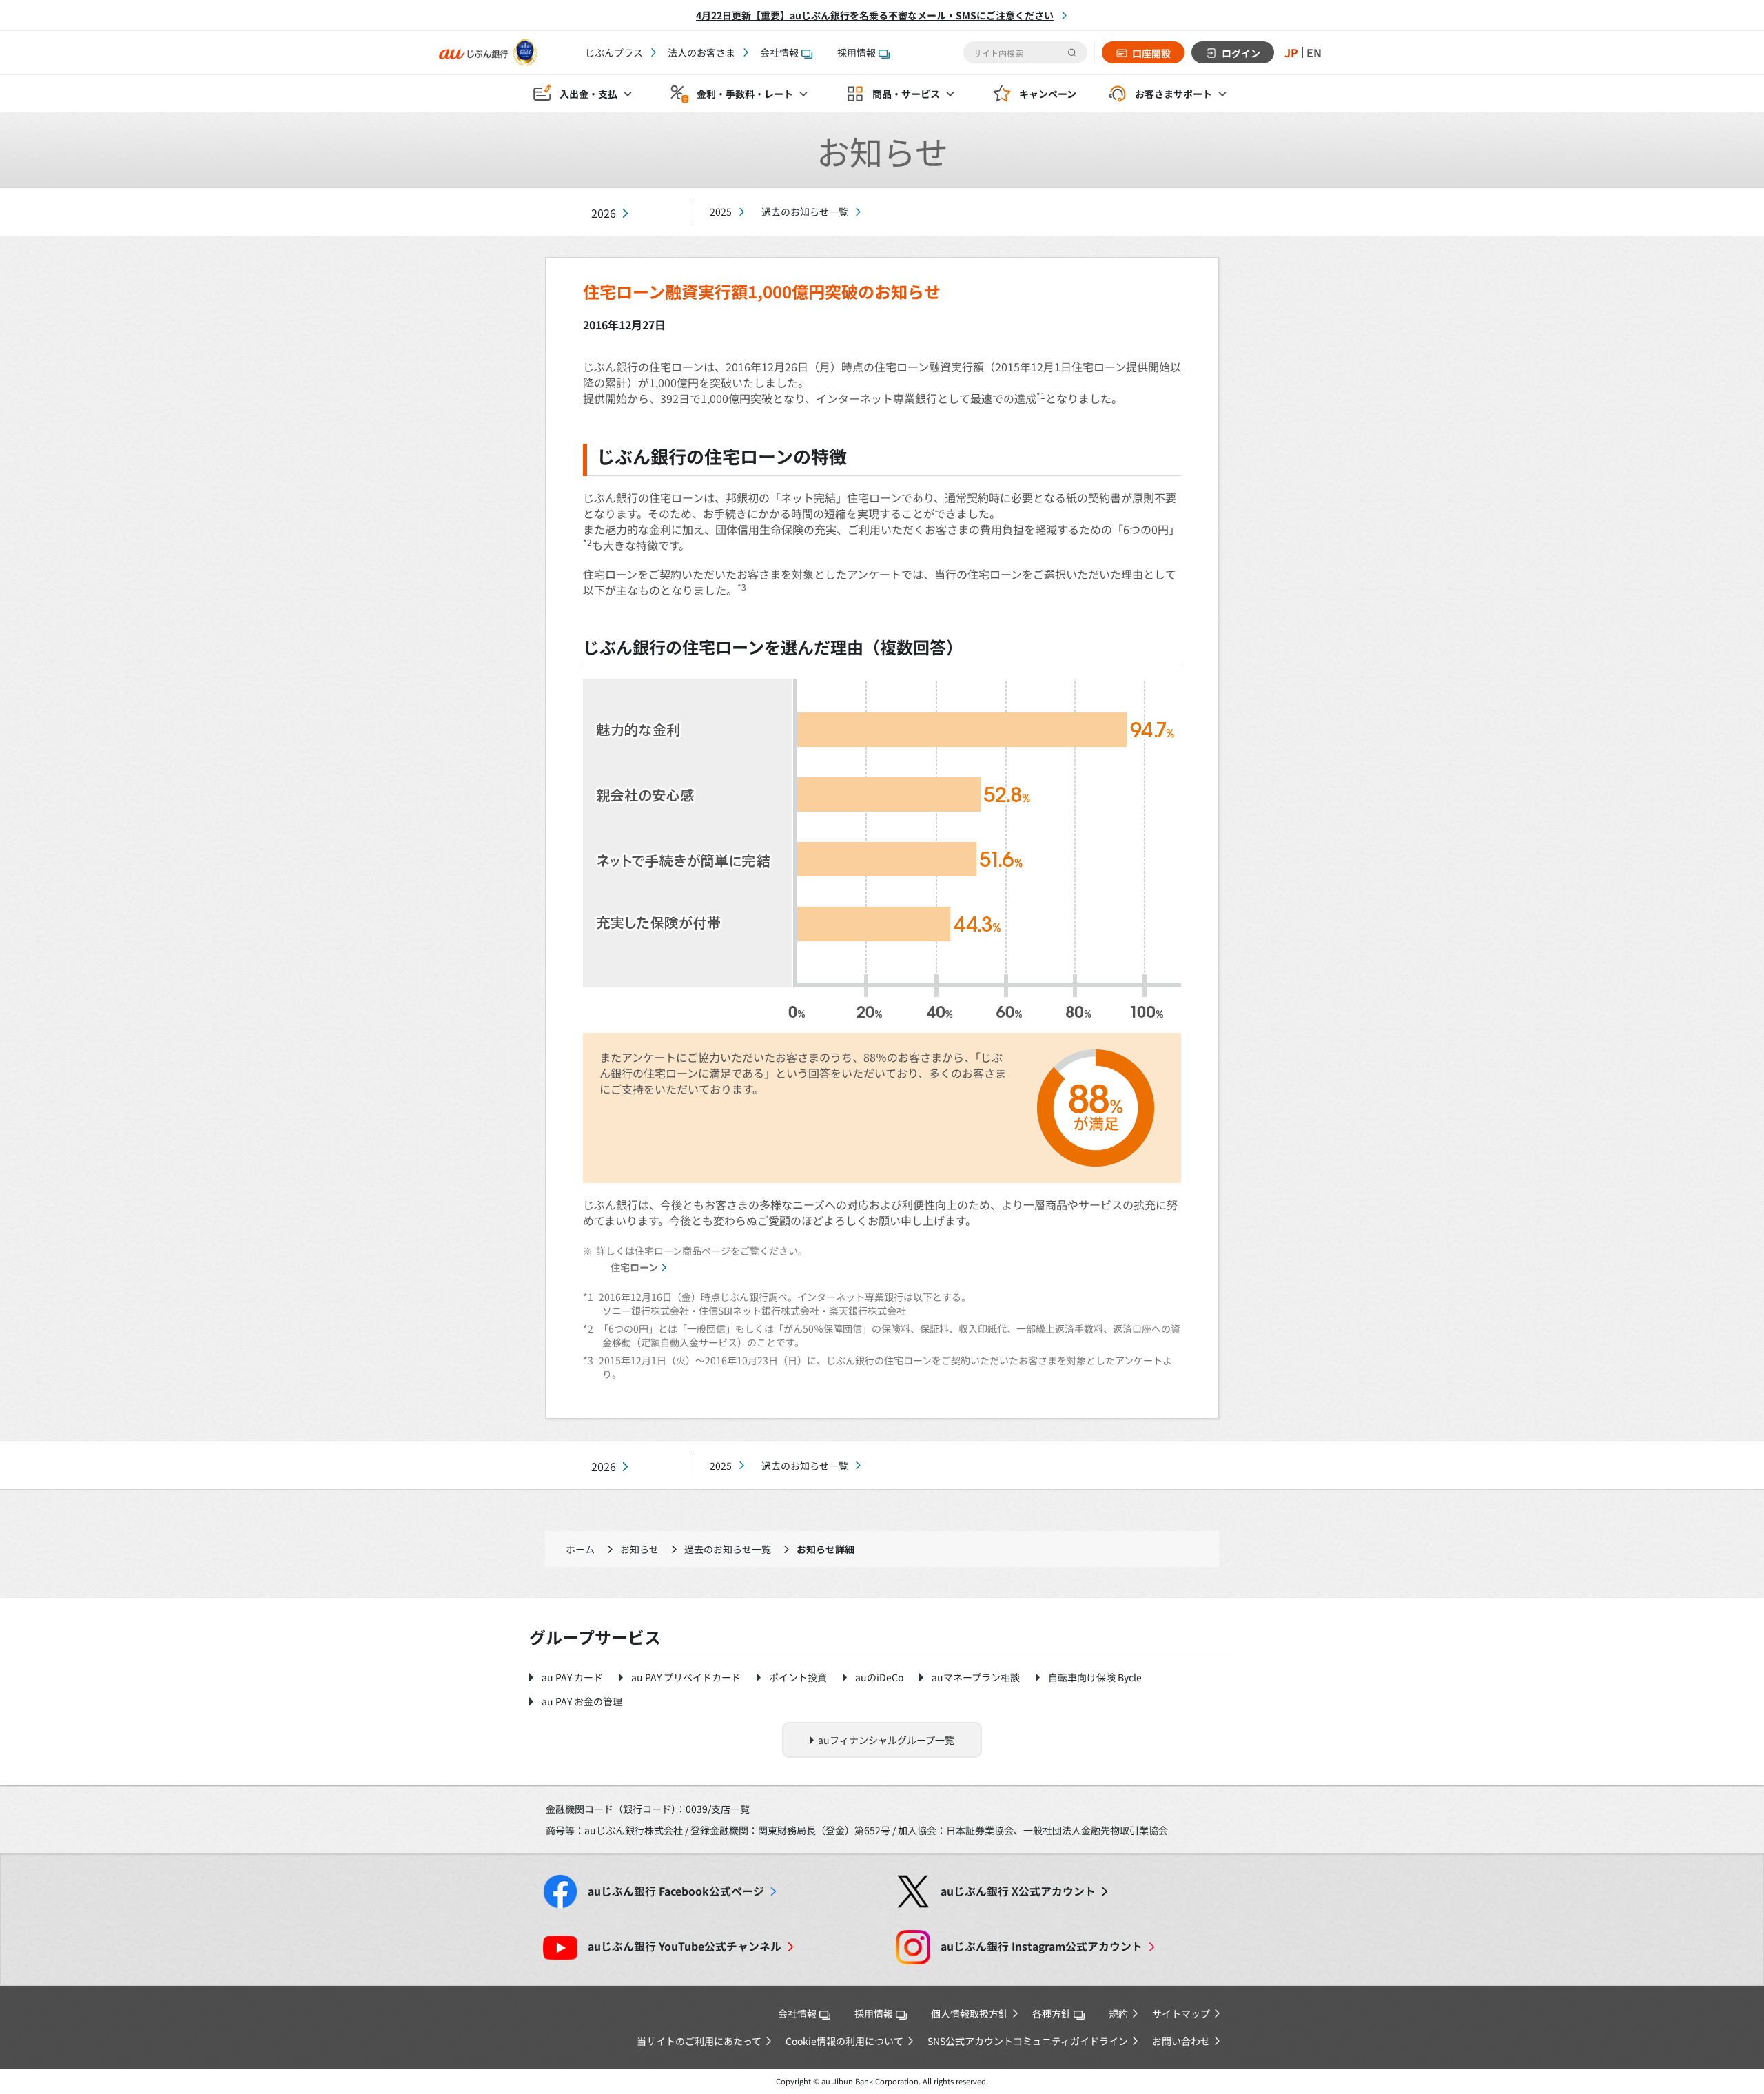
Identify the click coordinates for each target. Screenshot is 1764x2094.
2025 (721, 212)
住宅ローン (634, 1267)
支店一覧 (730, 1809)
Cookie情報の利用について (844, 2041)
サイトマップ (1181, 2013)
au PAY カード (572, 1677)
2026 (604, 213)
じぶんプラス (614, 52)
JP (1291, 52)
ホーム (580, 1549)
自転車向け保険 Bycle (1095, 1677)
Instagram (1042, 1946)
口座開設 (1151, 53)
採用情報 (857, 52)
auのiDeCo (879, 1677)
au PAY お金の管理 (582, 1701)
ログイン (1241, 53)
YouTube (685, 1946)
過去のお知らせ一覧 (805, 212)
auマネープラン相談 (976, 1677)
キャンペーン (1048, 94)
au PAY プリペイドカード (686, 1677)
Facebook (676, 1891)
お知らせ (639, 1549)
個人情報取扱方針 (970, 2013)
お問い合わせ (1181, 2041)
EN (1314, 52)
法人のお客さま (701, 52)
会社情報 (779, 52)
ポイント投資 (798, 1677)
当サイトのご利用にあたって (699, 2041)
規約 (1118, 2013)
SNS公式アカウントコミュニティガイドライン (1028, 2041)
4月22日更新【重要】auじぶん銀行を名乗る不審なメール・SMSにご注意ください (875, 15)
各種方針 (1052, 2013)
